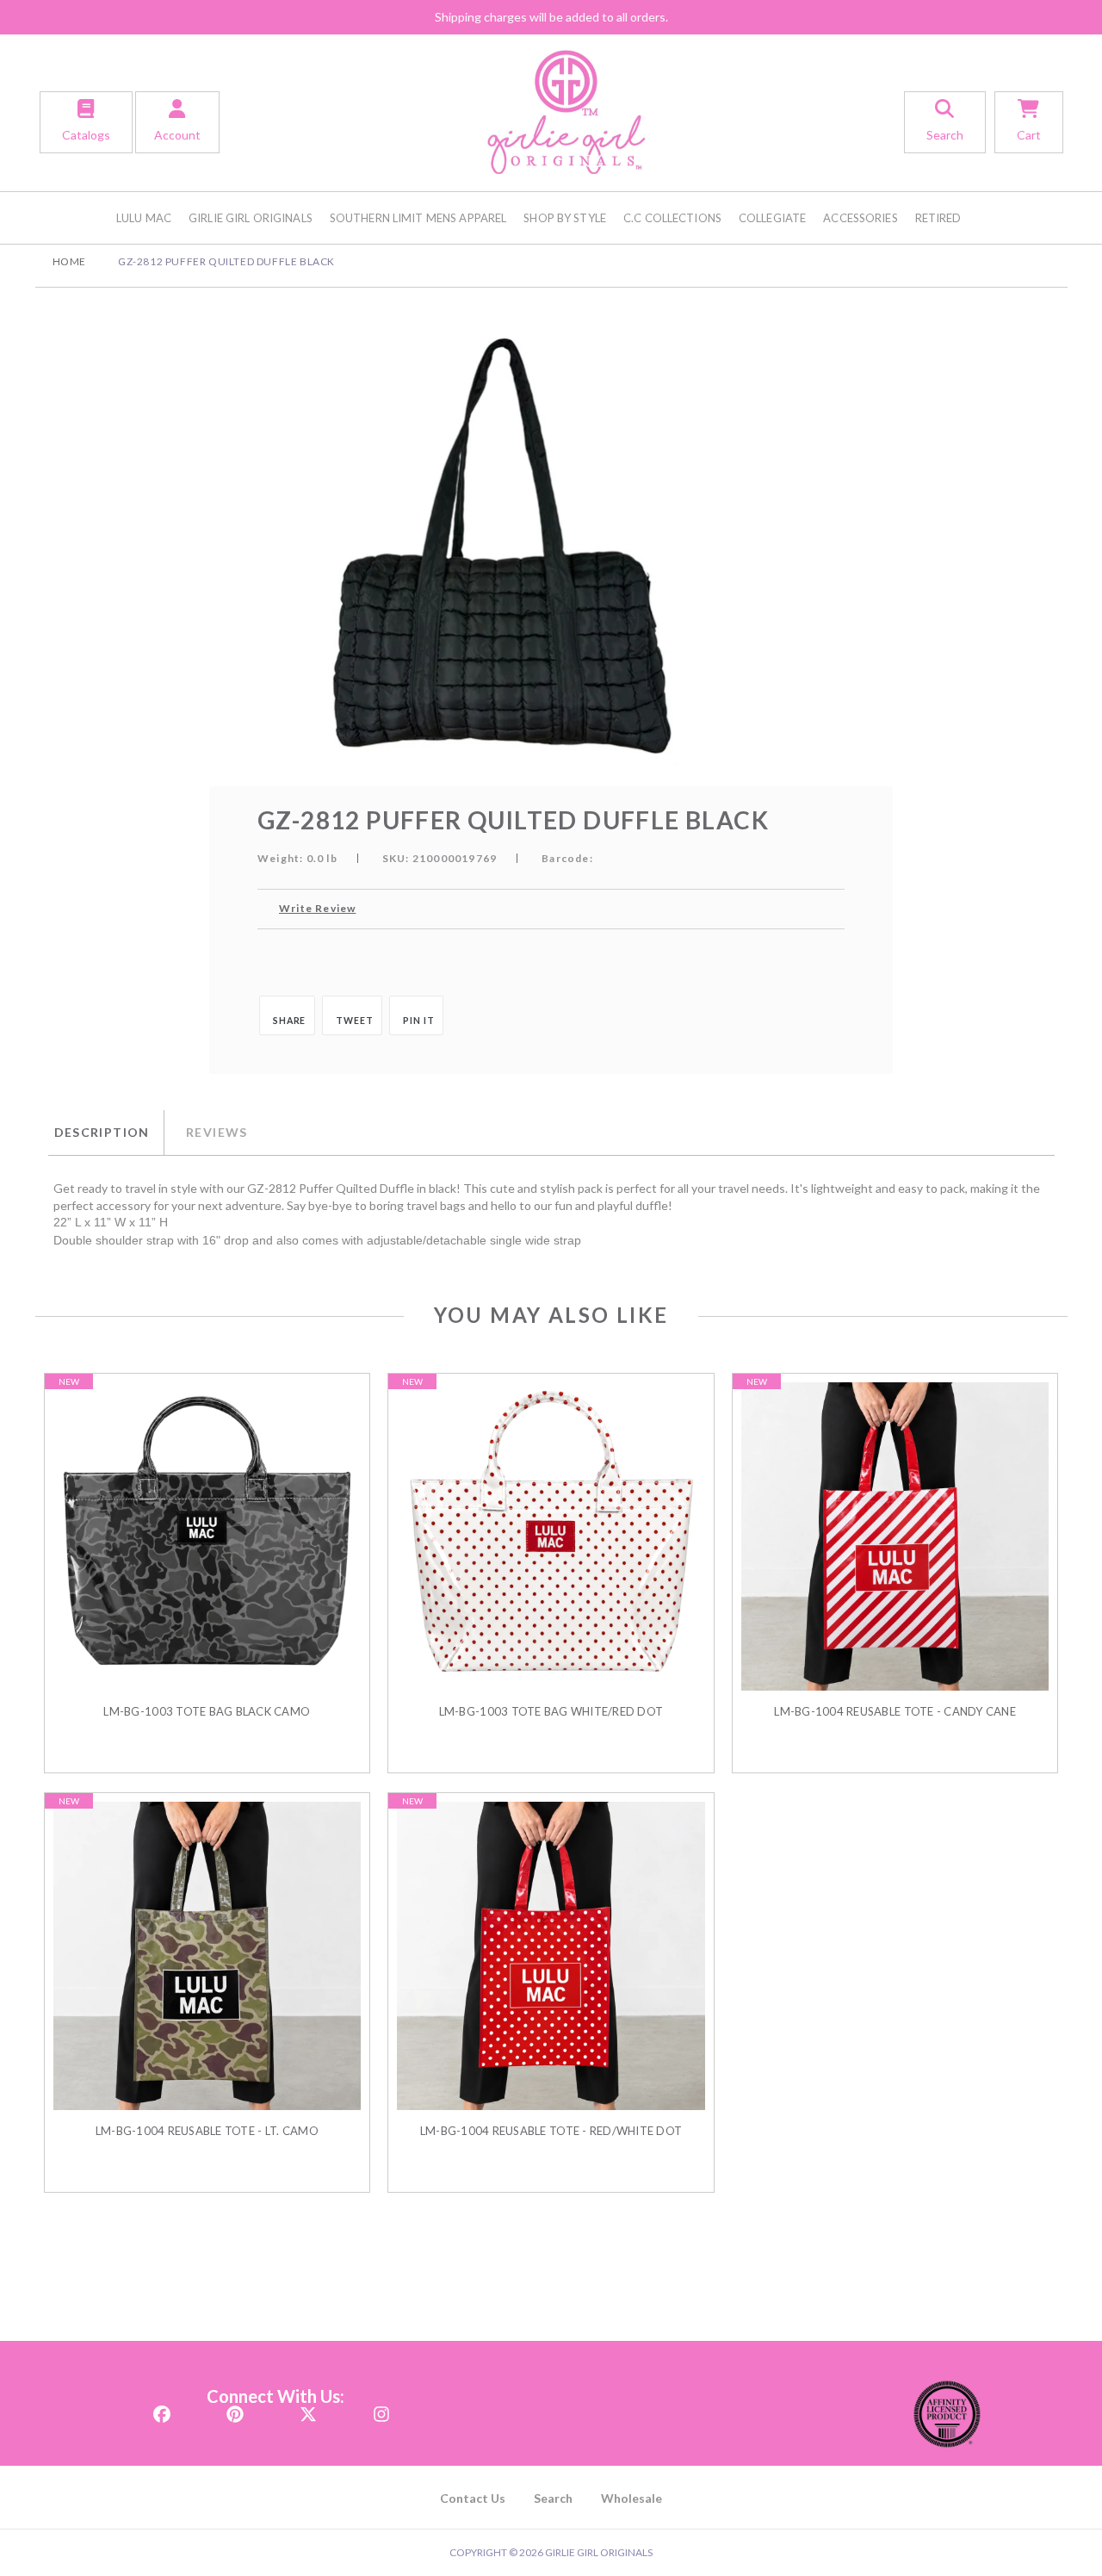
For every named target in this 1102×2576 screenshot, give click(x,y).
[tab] (106, 1133)
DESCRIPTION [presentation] (102, 1132)
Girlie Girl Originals (251, 218)
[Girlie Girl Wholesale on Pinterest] (235, 2409)
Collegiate (772, 218)
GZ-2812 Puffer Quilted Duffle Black (226, 261)
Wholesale (631, 2498)
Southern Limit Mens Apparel (418, 218)
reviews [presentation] (217, 1132)
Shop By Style (565, 218)
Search (553, 2498)
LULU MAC (144, 218)
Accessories (860, 218)
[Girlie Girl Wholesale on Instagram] (381, 2409)
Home (69, 261)
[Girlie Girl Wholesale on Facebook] (162, 2409)
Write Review (317, 908)
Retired (938, 218)
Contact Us (473, 2498)
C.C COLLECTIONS (672, 218)
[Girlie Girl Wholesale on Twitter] (308, 2409)
